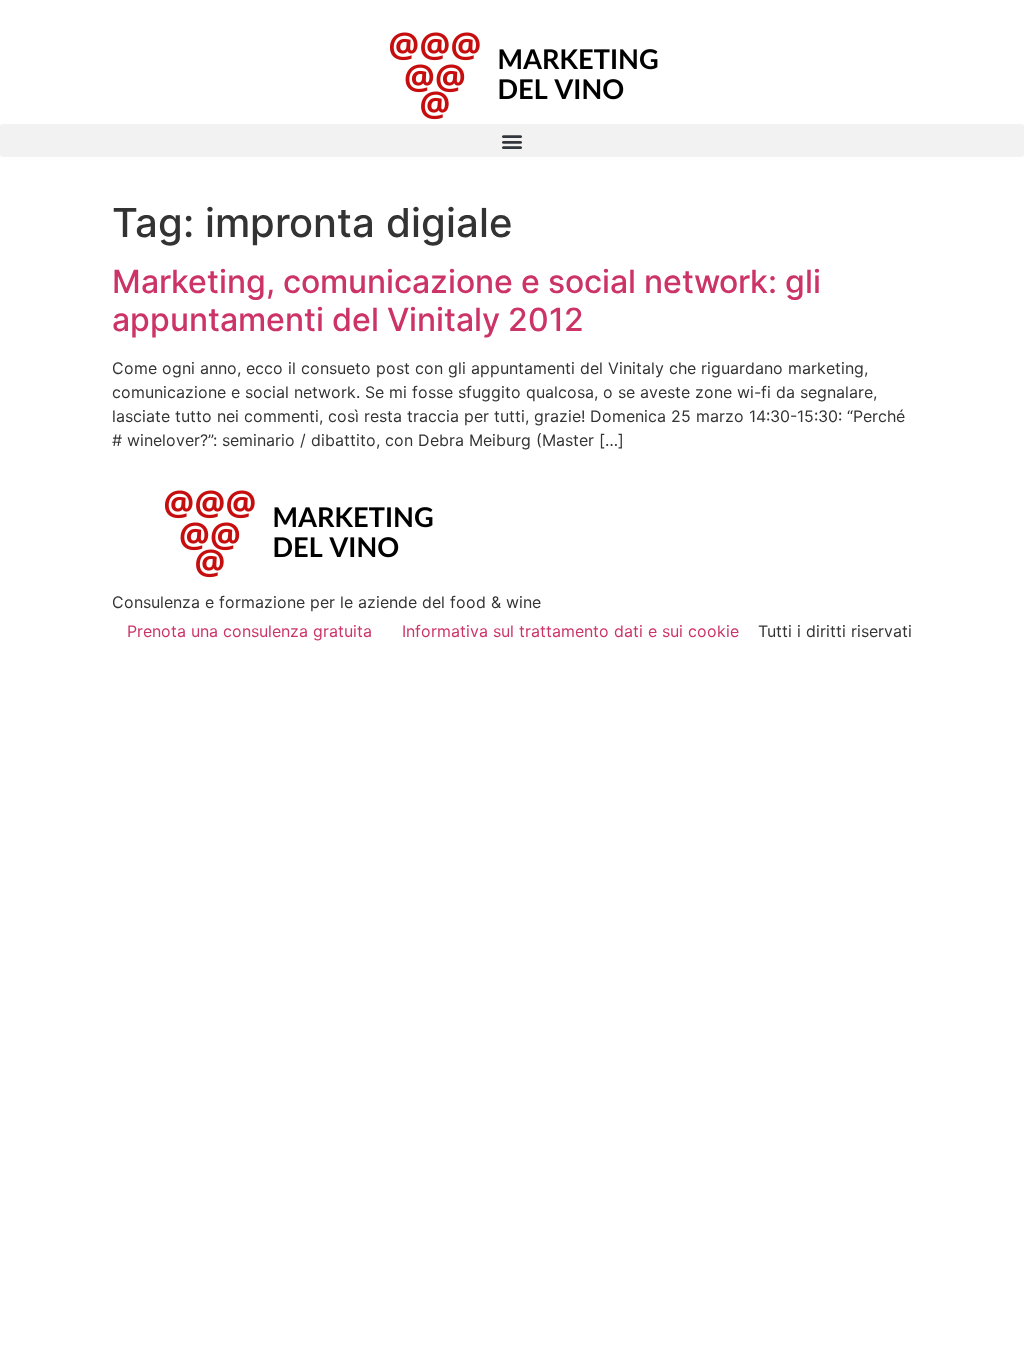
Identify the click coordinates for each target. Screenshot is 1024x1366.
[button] (512, 140)
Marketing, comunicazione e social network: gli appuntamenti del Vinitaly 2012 (466, 300)
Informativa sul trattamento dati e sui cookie (570, 631)
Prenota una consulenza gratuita (249, 631)
